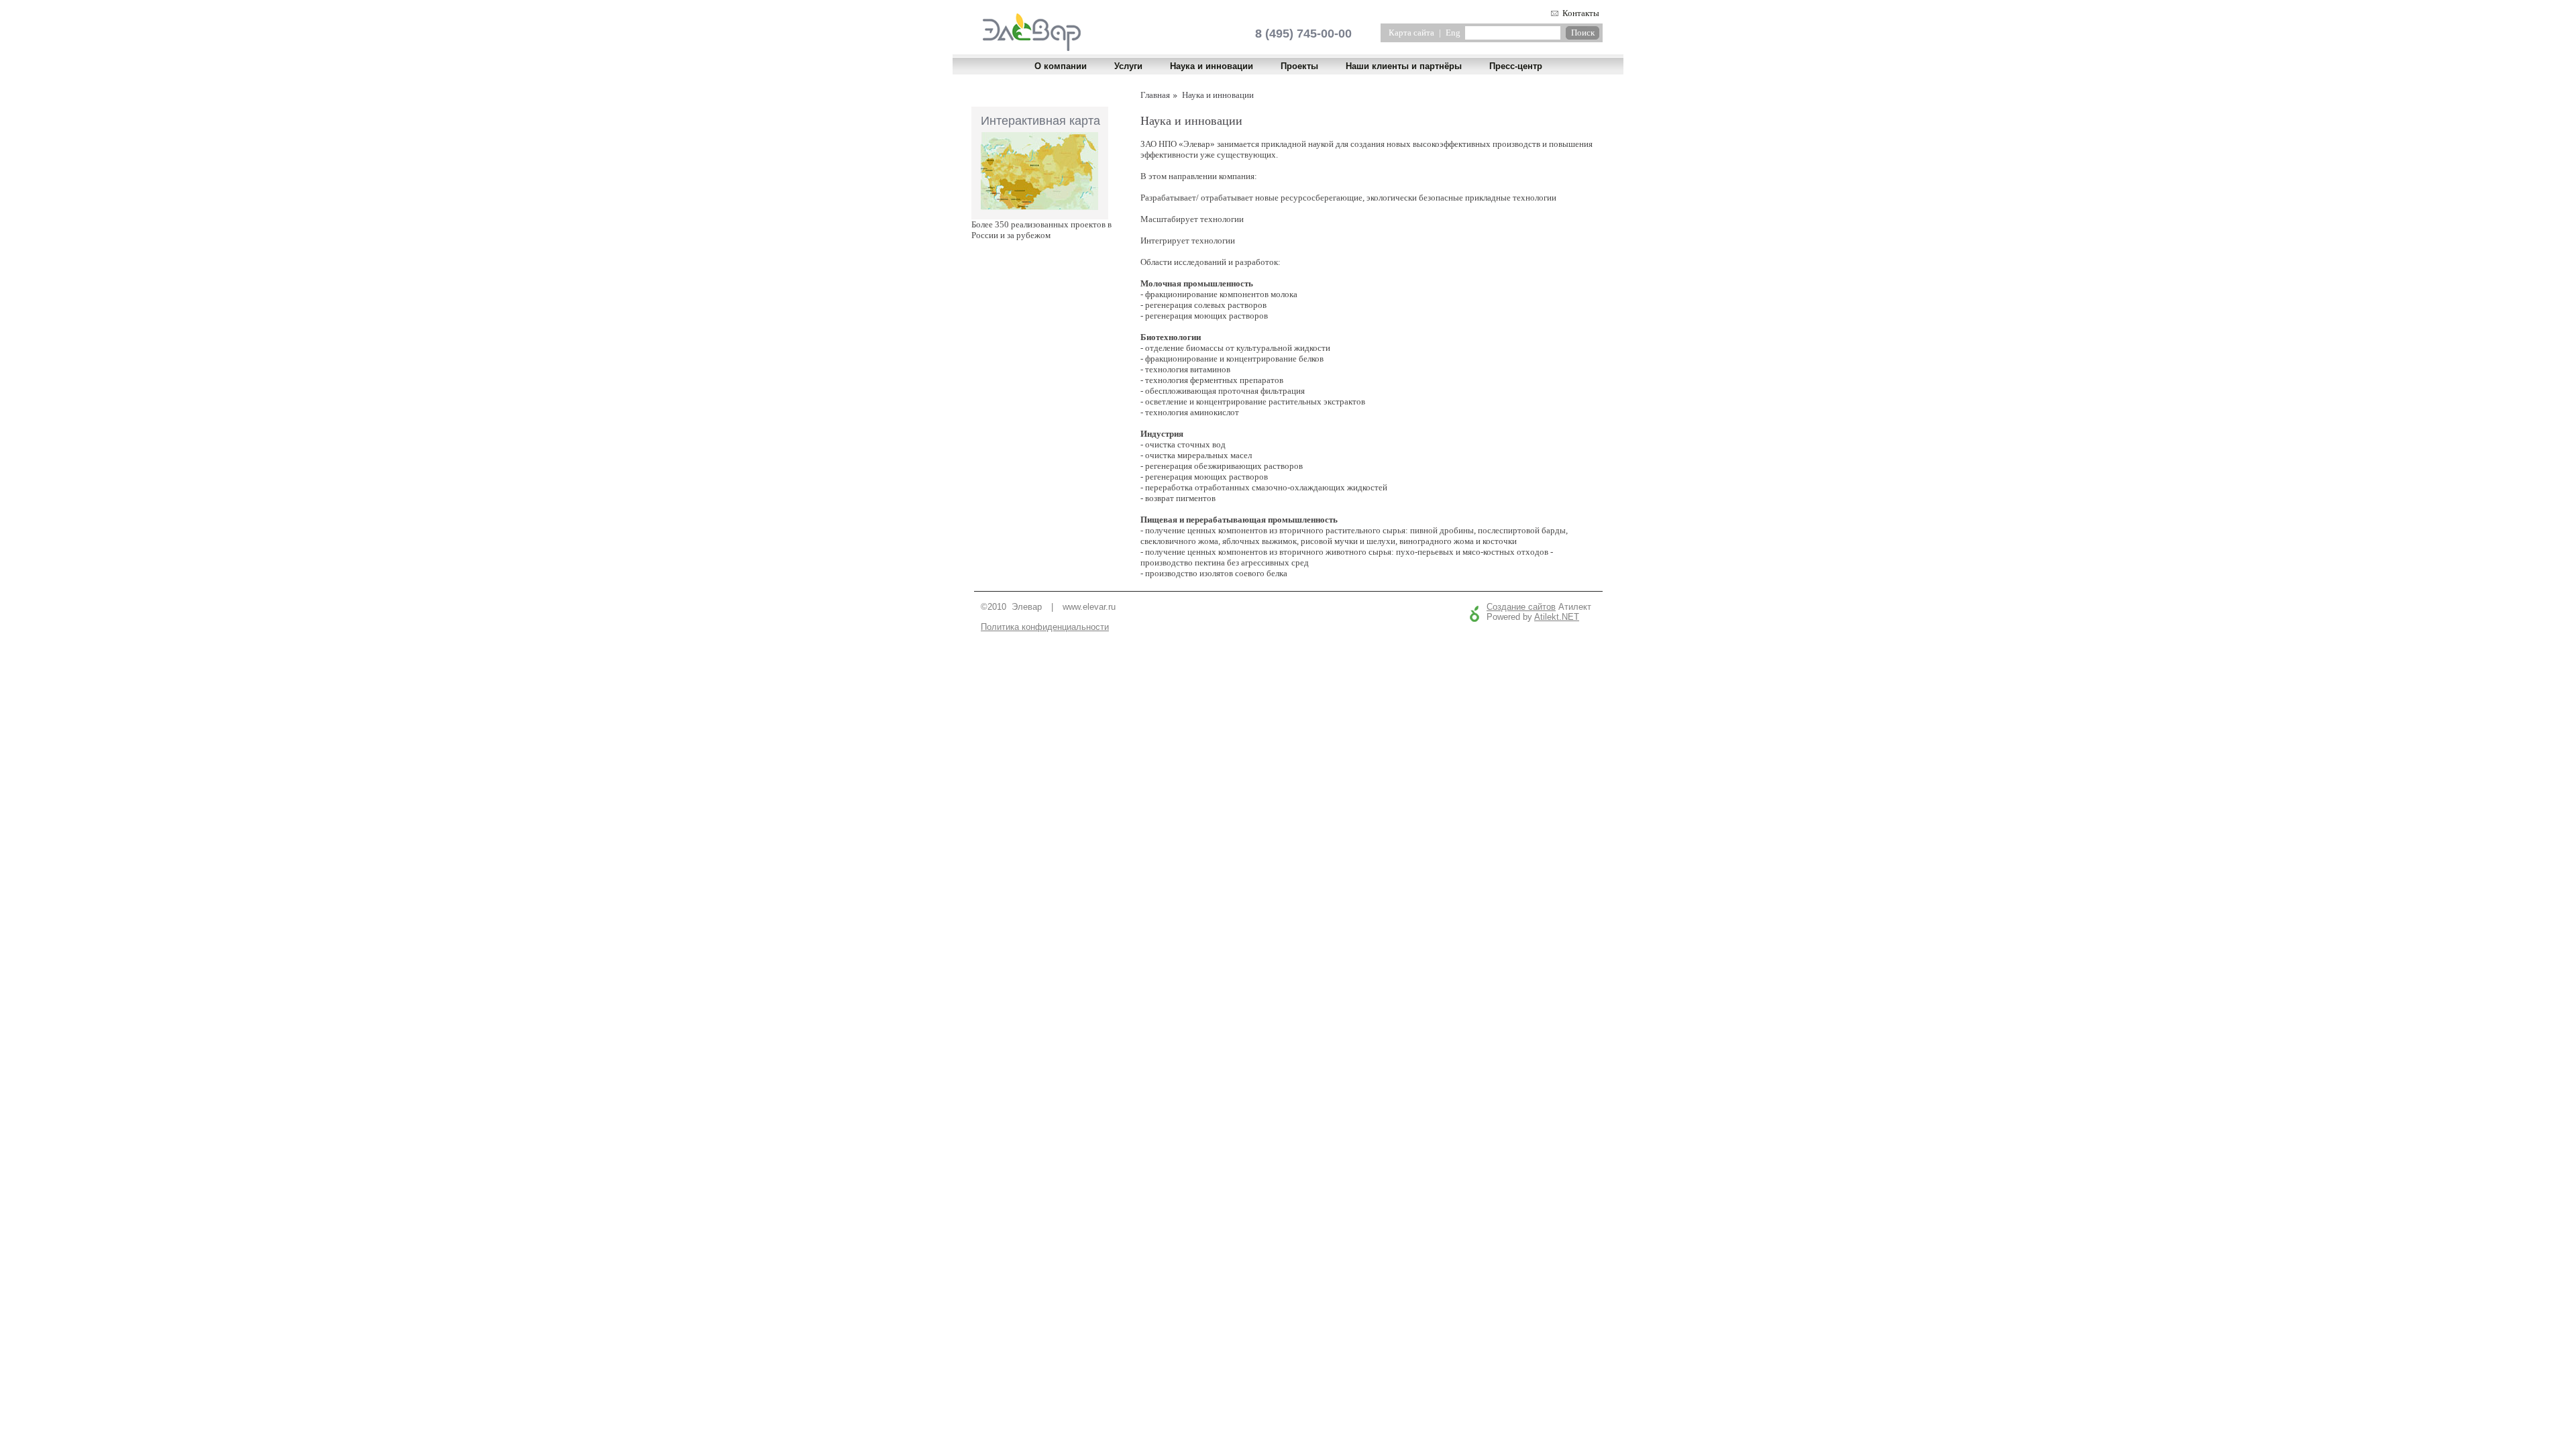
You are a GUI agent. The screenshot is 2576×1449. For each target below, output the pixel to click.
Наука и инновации (1212, 66)
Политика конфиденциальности (1045, 627)
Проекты (1299, 66)
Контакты (1581, 13)
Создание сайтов (1521, 607)
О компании (1061, 66)
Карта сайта (1411, 33)
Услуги (1128, 66)
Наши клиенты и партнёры (1404, 66)
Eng (1453, 33)
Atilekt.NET (1557, 617)
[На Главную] (1032, 48)
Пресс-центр (1516, 66)
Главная (1155, 95)
